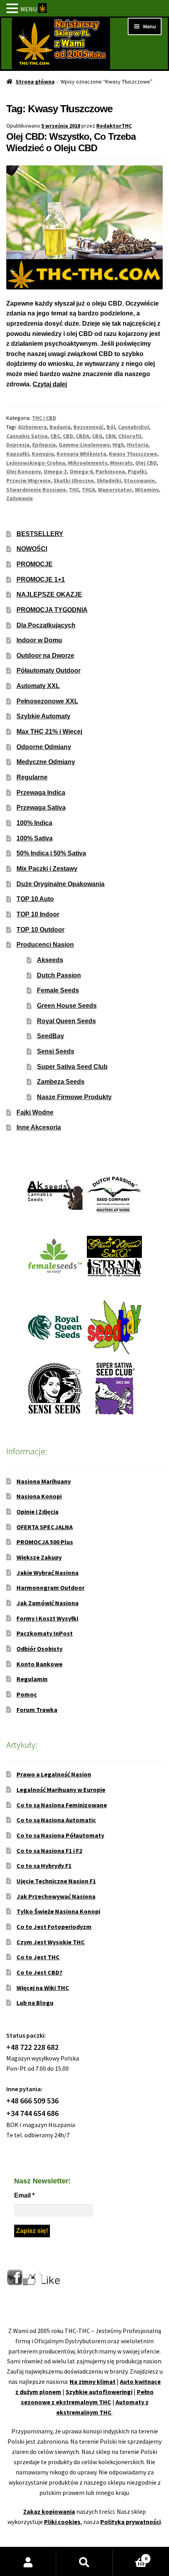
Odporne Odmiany (44, 747)
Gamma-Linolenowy (84, 445)
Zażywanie (20, 498)
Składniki (109, 480)
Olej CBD (146, 463)
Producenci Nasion (45, 945)
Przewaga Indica (41, 793)
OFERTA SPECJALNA (45, 1527)
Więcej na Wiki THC (43, 1988)
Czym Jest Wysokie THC (51, 1942)
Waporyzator (115, 490)
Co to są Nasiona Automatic (56, 1820)
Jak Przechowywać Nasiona (56, 1896)
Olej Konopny (24, 471)
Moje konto (28, 2563)
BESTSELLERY (40, 534)
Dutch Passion (59, 975)
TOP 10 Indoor (38, 914)
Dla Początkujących (46, 625)
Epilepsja (44, 445)
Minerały (121, 463)
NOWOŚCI (32, 549)
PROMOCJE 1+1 (41, 580)
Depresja (18, 445)
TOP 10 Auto (35, 899)
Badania (60, 427)
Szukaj (84, 2563)
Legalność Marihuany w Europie (61, 1790)
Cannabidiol (133, 427)
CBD (68, 436)
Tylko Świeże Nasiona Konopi (58, 1911)
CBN (110, 436)
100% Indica (34, 823)
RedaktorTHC (114, 126)
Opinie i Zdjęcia (38, 1511)
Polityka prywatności (130, 2522)
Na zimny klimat (93, 2381)
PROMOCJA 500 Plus (45, 1542)
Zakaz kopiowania (49, 2511)
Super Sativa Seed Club (72, 1067)
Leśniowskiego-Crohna (36, 463)
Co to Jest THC (38, 1957)
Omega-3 (55, 471)
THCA (88, 490)
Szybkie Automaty (43, 716)
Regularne (32, 777)
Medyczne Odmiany (46, 762)
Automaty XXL (38, 686)
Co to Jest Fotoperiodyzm (54, 1927)
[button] (13, 9)
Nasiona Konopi (39, 1496)
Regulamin (32, 1679)
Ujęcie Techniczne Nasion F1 (56, 1881)
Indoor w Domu (39, 640)
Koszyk (130, 2556)
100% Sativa (35, 838)
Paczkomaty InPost (45, 1633)
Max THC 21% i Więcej (49, 732)
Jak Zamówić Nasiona (48, 1603)
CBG (97, 436)
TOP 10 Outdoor (40, 930)
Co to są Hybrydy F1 (44, 1866)
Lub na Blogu (35, 2003)
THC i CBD (44, 418)
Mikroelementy (88, 463)
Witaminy (147, 490)
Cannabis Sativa (27, 436)
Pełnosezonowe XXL (47, 701)
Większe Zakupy (39, 1557)
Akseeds (50, 960)
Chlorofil (130, 436)
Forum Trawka (37, 1710)
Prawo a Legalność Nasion (54, 1774)
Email (24, 2195)
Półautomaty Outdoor (49, 670)
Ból (111, 427)
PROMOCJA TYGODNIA (52, 610)
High (118, 445)
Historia (138, 445)
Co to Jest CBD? (39, 1972)
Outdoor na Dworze (45, 656)
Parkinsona (110, 471)
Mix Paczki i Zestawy (47, 869)
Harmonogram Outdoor (51, 1588)
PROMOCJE (35, 564)
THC (74, 490)
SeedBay (51, 1036)
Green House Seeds (67, 1006)
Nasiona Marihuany (44, 1481)
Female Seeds (58, 990)
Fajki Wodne (35, 1112)
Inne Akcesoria (39, 1127)
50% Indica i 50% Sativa (51, 853)
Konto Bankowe (39, 1664)
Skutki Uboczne (74, 480)
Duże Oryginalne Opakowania (61, 884)
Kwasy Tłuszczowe (133, 454)
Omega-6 (81, 471)
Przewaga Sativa (41, 808)
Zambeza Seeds (61, 1082)
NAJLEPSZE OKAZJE (49, 594)
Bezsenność (89, 427)
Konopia (43, 454)
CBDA (83, 436)
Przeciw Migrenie (28, 480)
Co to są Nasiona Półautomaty (60, 1835)
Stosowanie (139, 480)
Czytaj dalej (50, 384)
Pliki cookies (62, 2522)
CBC (55, 436)
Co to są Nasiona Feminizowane (62, 1805)
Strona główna (35, 82)
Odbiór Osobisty (39, 1649)
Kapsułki (18, 454)
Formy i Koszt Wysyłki (47, 1618)
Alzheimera (32, 427)
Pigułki (137, 471)
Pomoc (27, 1694)
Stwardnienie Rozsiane (36, 490)
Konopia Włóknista (81, 454)
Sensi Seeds (56, 1051)
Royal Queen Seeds (66, 1021)
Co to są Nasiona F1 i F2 (49, 1851)
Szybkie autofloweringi (99, 2392)
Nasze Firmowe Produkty (74, 1097)
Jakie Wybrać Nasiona (48, 1573)
